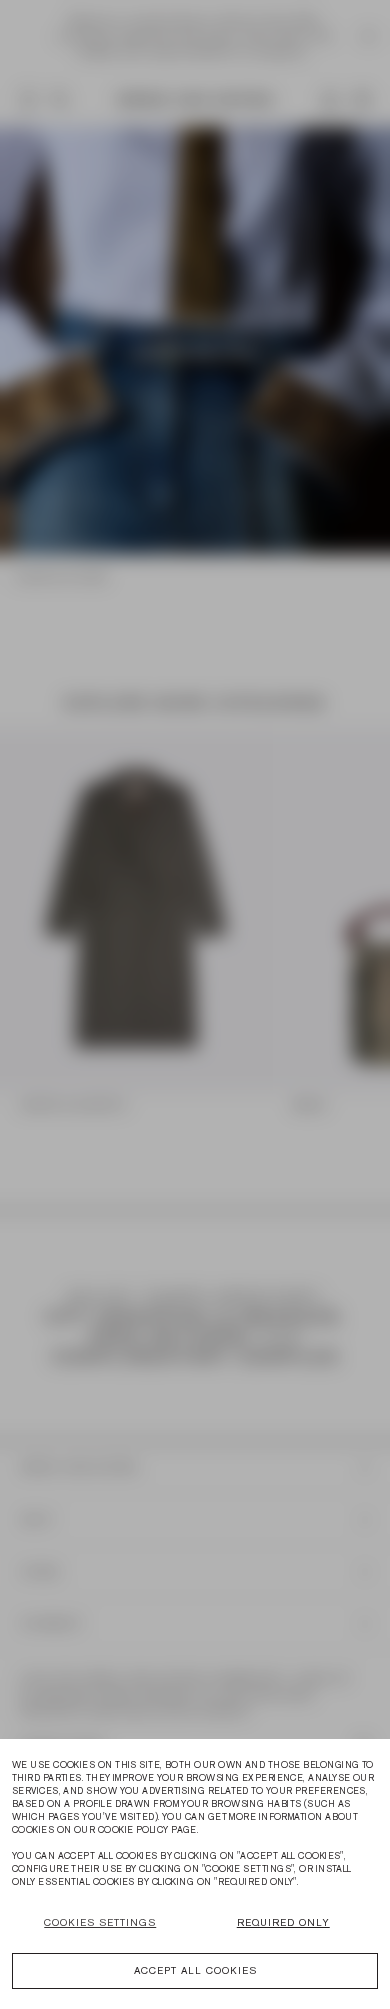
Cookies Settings (100, 1922)
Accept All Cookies (195, 1970)
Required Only (283, 1922)
